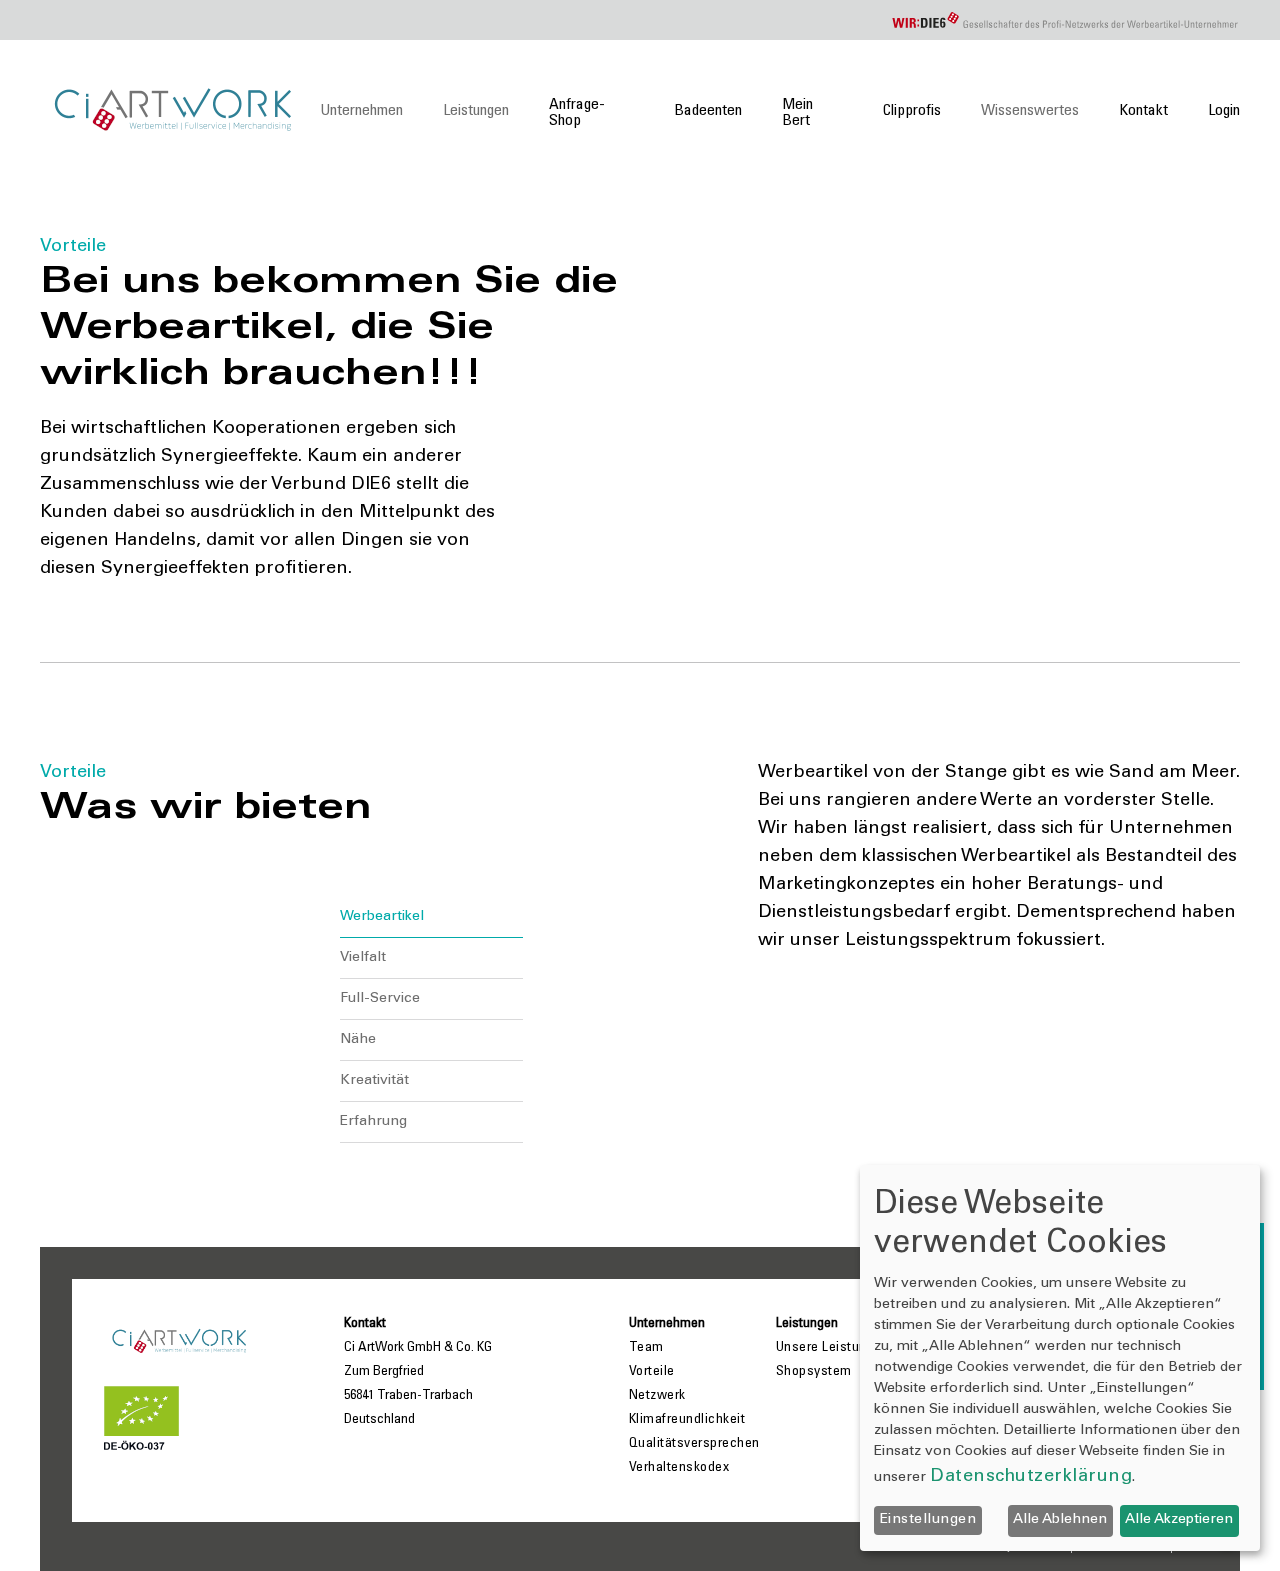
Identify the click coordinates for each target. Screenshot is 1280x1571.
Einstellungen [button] (928, 1520)
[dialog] (1060, 1358)
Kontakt (1143, 111)
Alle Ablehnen (1060, 1520)
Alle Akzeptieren (1179, 1520)
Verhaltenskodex (679, 1468)
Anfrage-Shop (577, 113)
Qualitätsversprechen (694, 1444)
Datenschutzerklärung (1031, 1477)
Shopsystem (814, 1372)
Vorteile (652, 1372)
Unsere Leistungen (833, 1348)
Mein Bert (797, 113)
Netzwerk (657, 1396)
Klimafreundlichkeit (687, 1420)
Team (646, 1348)
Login (1224, 111)
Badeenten (708, 111)
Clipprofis (912, 111)
